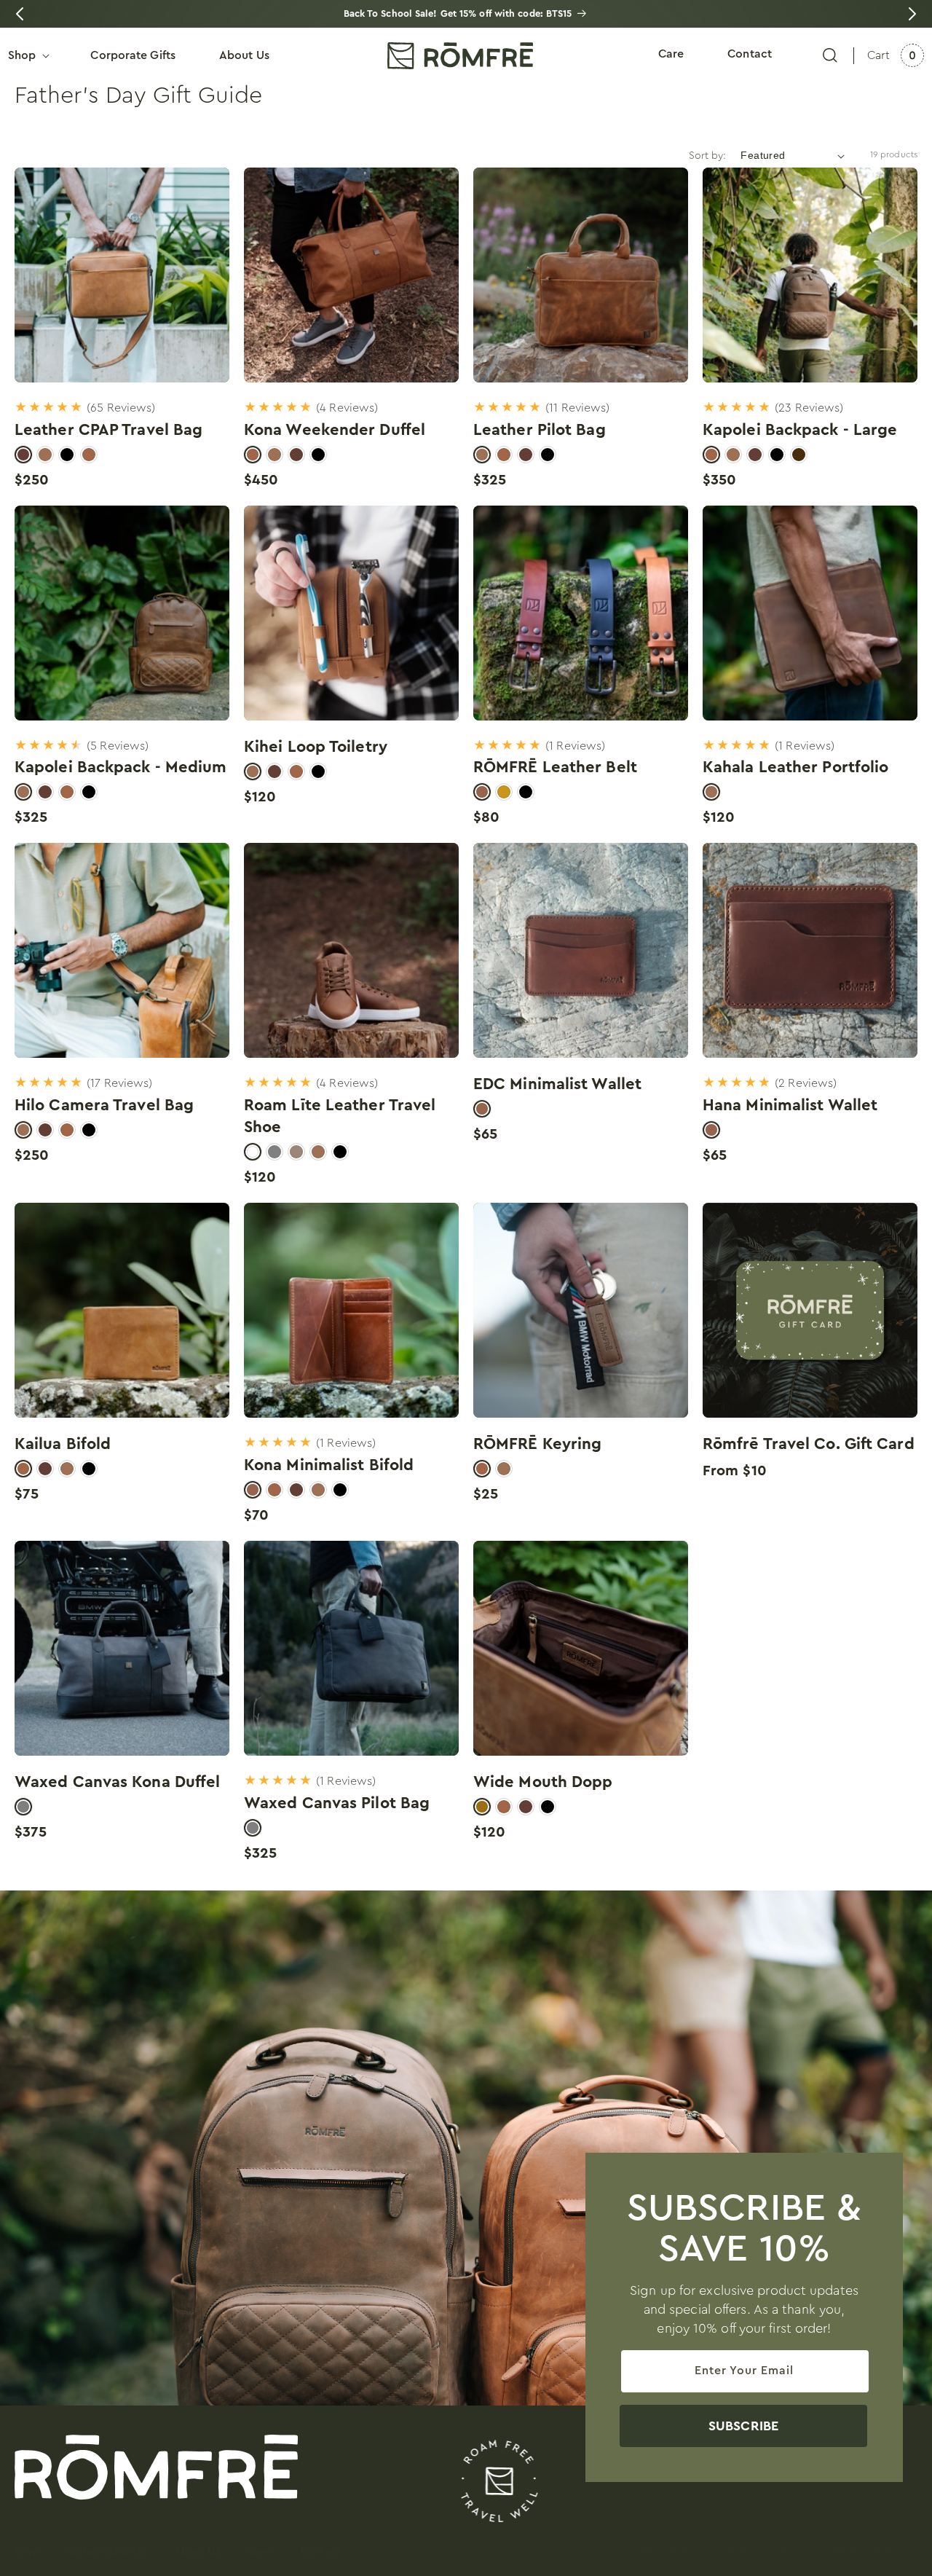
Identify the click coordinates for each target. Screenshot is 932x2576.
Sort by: (708, 156)
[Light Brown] (296, 1152)
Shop (27, 2551)
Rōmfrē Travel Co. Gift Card (809, 1444)
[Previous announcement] (20, 14)
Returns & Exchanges (875, 2551)
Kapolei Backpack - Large (800, 430)
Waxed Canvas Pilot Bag (337, 1803)
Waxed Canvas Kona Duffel (117, 1782)
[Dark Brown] (482, 792)
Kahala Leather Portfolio (795, 767)
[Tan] (504, 792)
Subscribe (743, 2426)
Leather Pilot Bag (540, 430)
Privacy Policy (669, 2551)
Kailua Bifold (63, 1444)
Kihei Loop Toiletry (316, 747)
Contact (321, 2551)
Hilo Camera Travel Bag (104, 1105)
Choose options (122, 345)
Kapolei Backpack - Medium (121, 767)
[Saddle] (89, 455)
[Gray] (275, 1152)
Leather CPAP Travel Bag (108, 430)
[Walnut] (45, 455)
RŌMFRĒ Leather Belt (555, 767)
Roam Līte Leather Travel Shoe (340, 1116)
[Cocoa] (23, 455)
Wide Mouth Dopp (543, 1782)
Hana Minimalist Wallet (790, 1105)
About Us (197, 2551)
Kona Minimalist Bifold (329, 1465)
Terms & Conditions (765, 2551)
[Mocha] (799, 455)
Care (260, 2551)
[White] (253, 1152)
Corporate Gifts (107, 2551)
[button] (830, 55)
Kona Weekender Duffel (335, 430)
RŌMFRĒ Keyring (537, 1444)
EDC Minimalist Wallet (557, 1084)
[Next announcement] (912, 14)
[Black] (67, 455)
